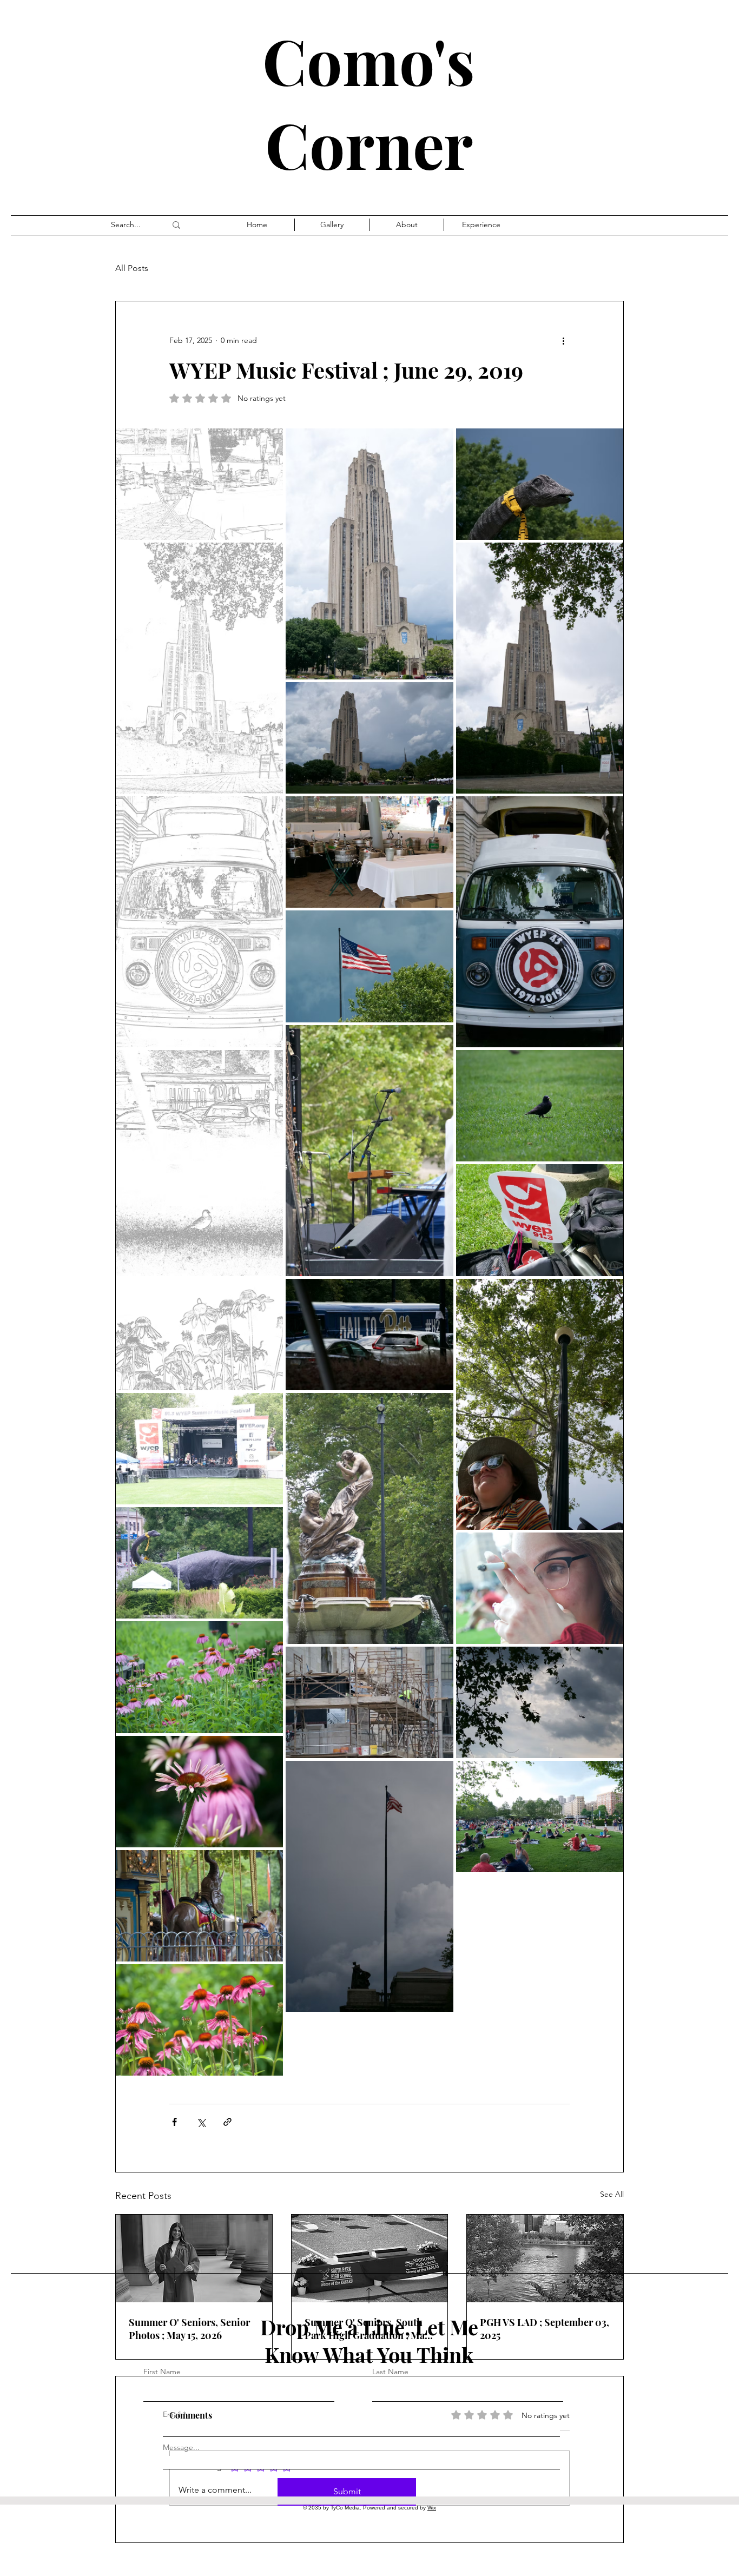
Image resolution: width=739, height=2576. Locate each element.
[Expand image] (199, 484)
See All (612, 2194)
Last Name (390, 2372)
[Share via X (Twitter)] (201, 2122)
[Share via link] (227, 2122)
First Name (162, 2372)
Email (172, 2414)
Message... (181, 2447)
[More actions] (563, 340)
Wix (432, 2508)
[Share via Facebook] (174, 2122)
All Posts (132, 268)
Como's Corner (369, 102)
